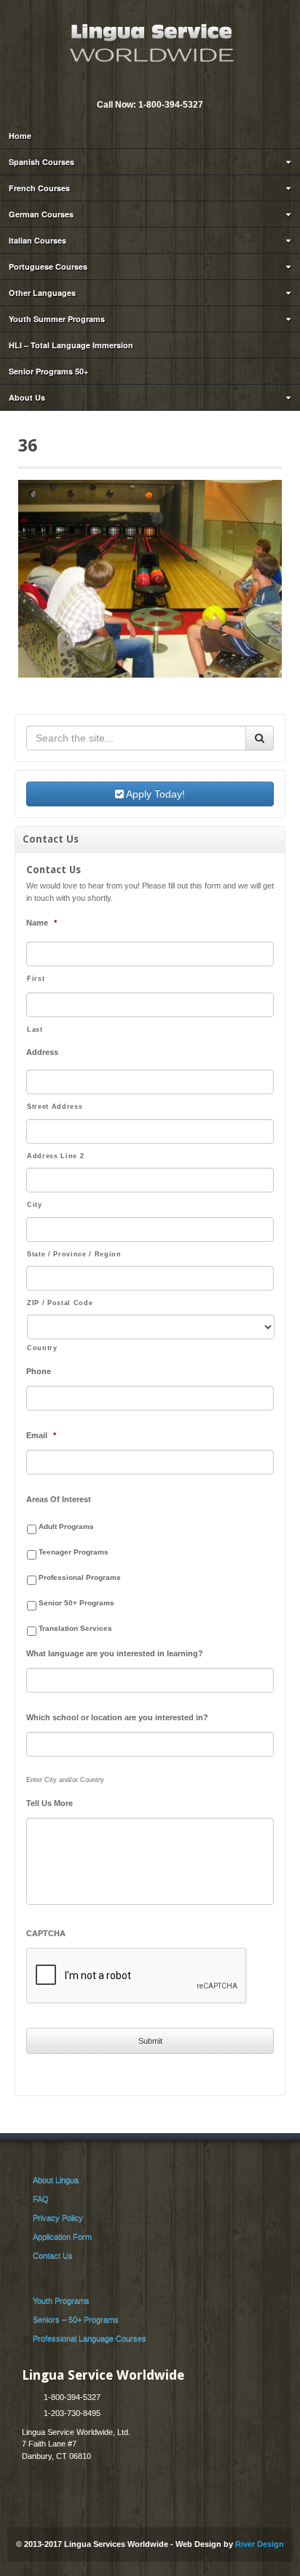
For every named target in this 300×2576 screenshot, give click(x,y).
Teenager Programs (74, 1552)
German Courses (41, 214)
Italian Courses (37, 240)
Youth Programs (61, 2300)
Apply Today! (154, 794)
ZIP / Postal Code (60, 1303)
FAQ (41, 2199)
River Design (260, 2544)
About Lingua (56, 2180)
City (35, 1205)
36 (28, 446)
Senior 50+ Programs (76, 1603)
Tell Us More (50, 1803)
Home (20, 136)
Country (42, 1348)
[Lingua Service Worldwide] (150, 41)
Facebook (159, 85)
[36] (150, 578)
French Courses (39, 188)
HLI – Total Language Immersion (71, 345)
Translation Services (75, 1628)
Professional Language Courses (90, 2338)
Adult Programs (66, 1526)
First (36, 979)
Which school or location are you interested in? (117, 1717)
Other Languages (42, 293)
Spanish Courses (42, 162)
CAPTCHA (46, 1933)
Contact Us (53, 2255)
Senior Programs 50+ (48, 371)
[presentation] (137, 1976)
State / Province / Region (74, 1254)
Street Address (55, 1107)
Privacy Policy (58, 2218)
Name (42, 923)
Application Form (62, 2236)
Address (42, 1052)
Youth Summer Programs (57, 319)
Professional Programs (80, 1577)
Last (35, 1030)
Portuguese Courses (48, 266)
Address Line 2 (55, 1156)
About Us (27, 397)
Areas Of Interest (59, 1499)
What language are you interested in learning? (115, 1653)
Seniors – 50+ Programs (76, 2319)
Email (139, 85)
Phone (39, 1371)
